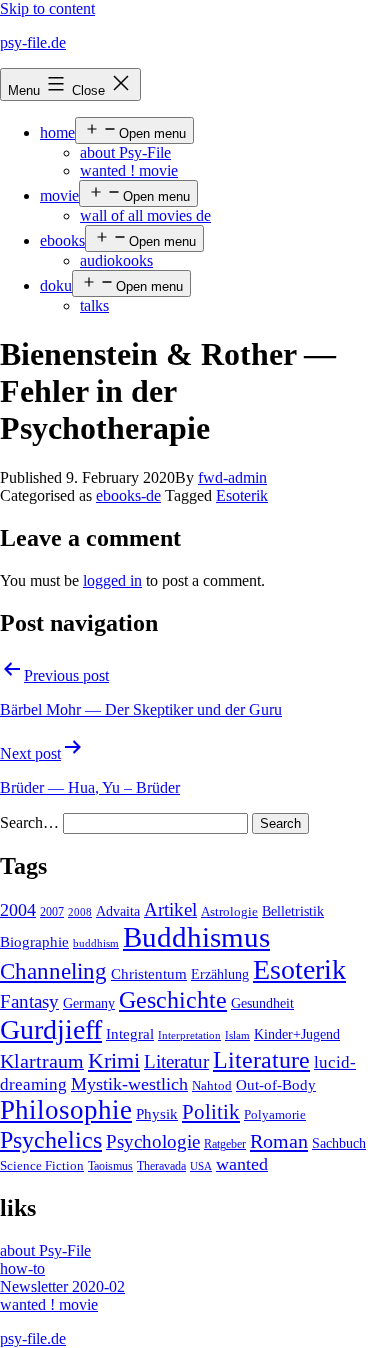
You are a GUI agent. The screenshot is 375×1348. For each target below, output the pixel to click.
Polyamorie (275, 1115)
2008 (80, 912)
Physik (157, 1114)
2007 (52, 912)
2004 (18, 910)
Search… (29, 822)
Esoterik (242, 495)
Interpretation (189, 1035)
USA (201, 1166)
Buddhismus (196, 937)
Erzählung (220, 974)
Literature (261, 1059)
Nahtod (212, 1086)
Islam (237, 1035)
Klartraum (42, 1061)
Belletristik (293, 911)
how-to (22, 1268)
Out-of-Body (276, 1085)
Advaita (118, 911)
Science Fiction (42, 1166)
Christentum (149, 974)
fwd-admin (232, 477)
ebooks (62, 240)
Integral (130, 1034)
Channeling (53, 971)
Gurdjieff (51, 1029)
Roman (279, 1141)
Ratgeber (225, 1144)
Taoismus (110, 1166)
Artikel (170, 910)
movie (59, 195)
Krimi (114, 1061)
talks (94, 305)
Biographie (34, 942)
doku (56, 285)
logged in (112, 580)
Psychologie (153, 1142)
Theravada (161, 1166)
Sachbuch (339, 1143)
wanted (242, 1164)
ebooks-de (128, 495)
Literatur (176, 1061)
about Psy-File (125, 152)
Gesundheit (262, 1003)
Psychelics (51, 1139)
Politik (211, 1112)
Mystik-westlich (129, 1084)
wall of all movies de (145, 215)
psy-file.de (33, 42)
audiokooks (116, 260)
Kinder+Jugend (297, 1034)
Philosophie (66, 1110)
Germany (89, 1003)
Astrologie (229, 912)
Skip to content (47, 8)
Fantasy (29, 1001)
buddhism (96, 943)
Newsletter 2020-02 (62, 1286)
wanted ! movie (129, 170)
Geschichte (173, 999)
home (57, 132)
